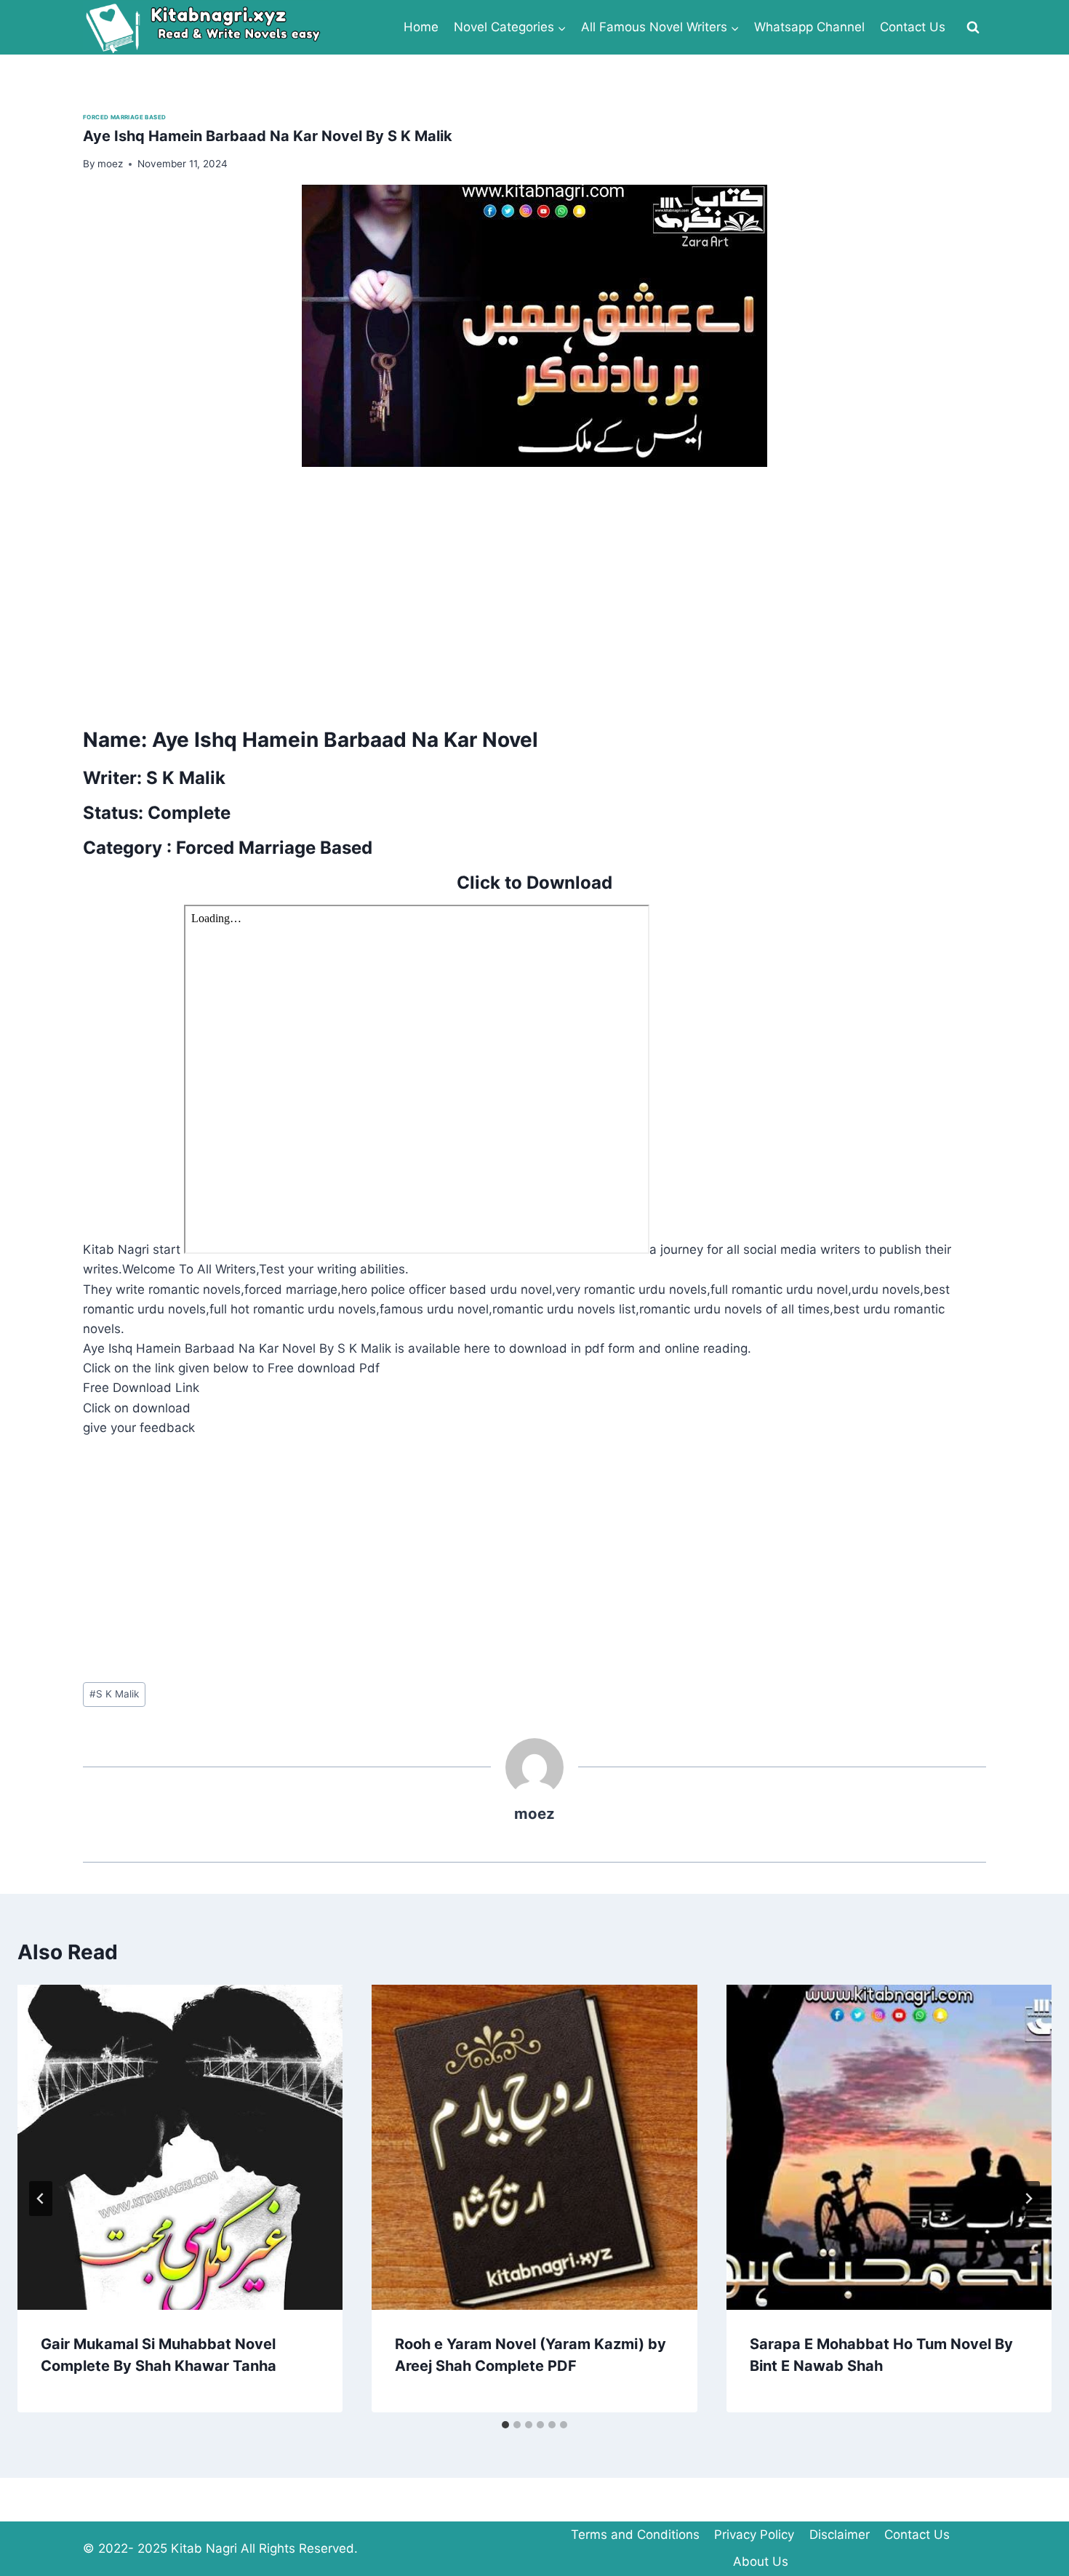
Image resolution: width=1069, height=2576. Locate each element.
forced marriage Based (124, 117)
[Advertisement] (519, 592)
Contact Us (913, 27)
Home (421, 27)
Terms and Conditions (635, 2535)
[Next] (1028, 2199)
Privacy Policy (754, 2535)
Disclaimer (840, 2535)
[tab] (505, 2425)
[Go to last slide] (41, 2199)
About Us (761, 2561)
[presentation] (180, 2147)
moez (534, 1813)
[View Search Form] (973, 28)
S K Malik (114, 1694)
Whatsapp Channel (809, 27)
